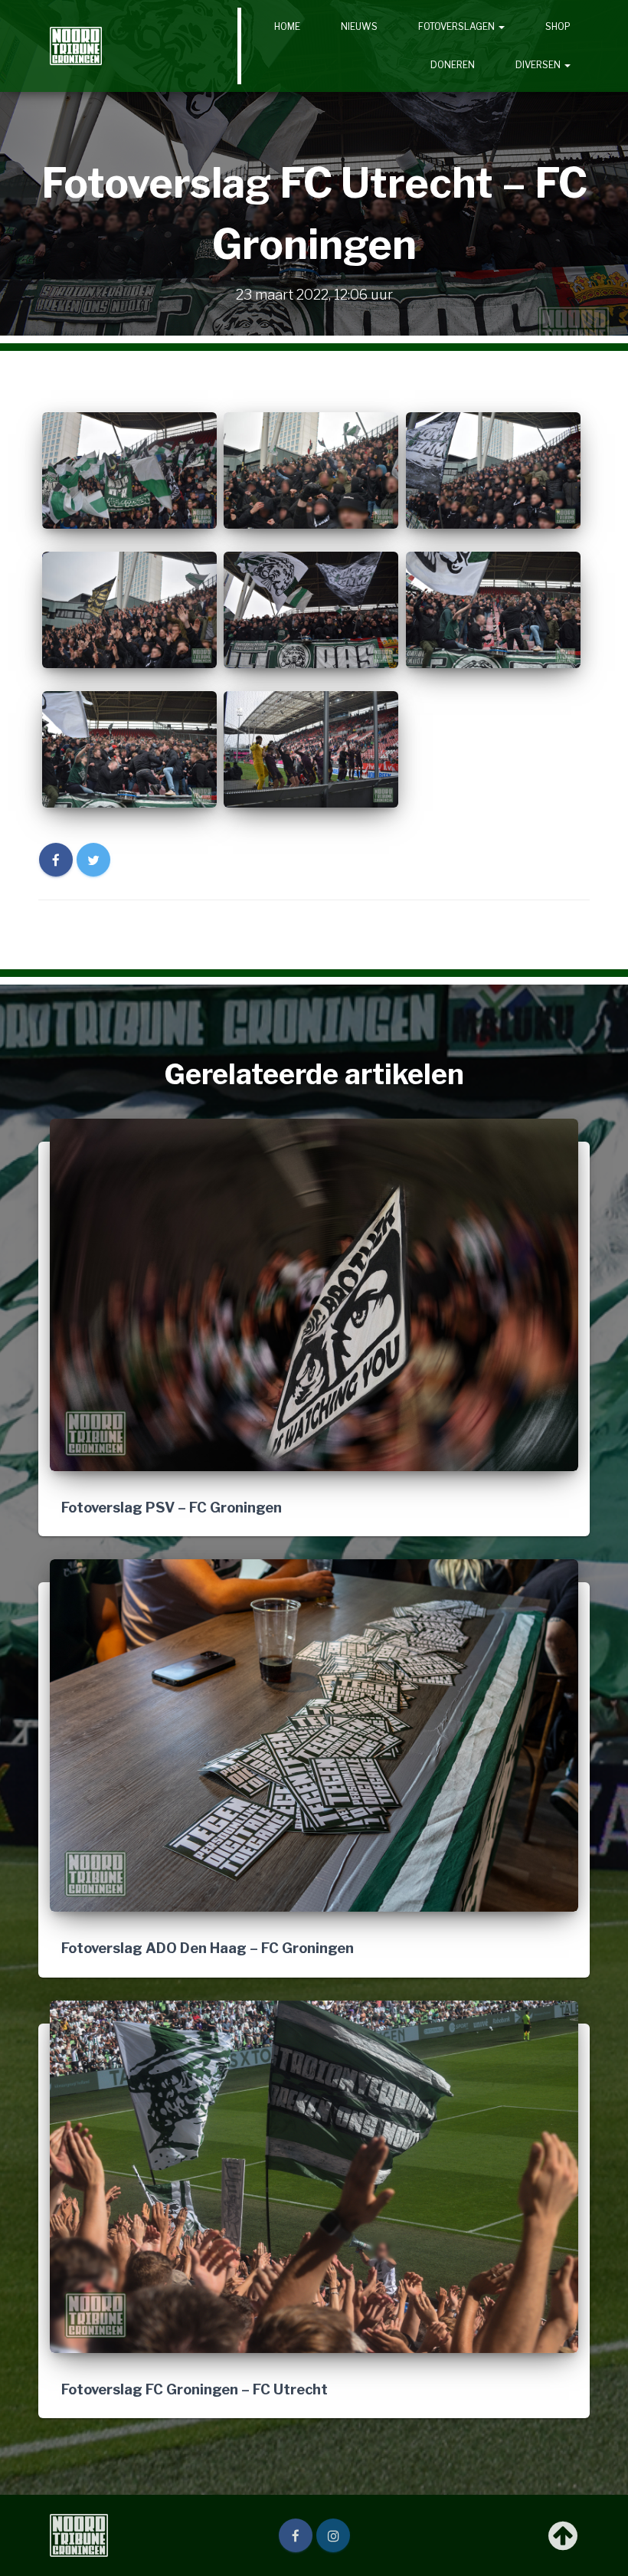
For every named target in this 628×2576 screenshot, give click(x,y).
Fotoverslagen (458, 26)
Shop (558, 26)
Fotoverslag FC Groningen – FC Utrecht (195, 2389)
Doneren (453, 65)
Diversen (539, 65)
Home (287, 26)
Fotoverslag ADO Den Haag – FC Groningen (208, 1948)
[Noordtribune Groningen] (76, 46)
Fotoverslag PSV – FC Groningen (172, 1507)
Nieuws (359, 26)
